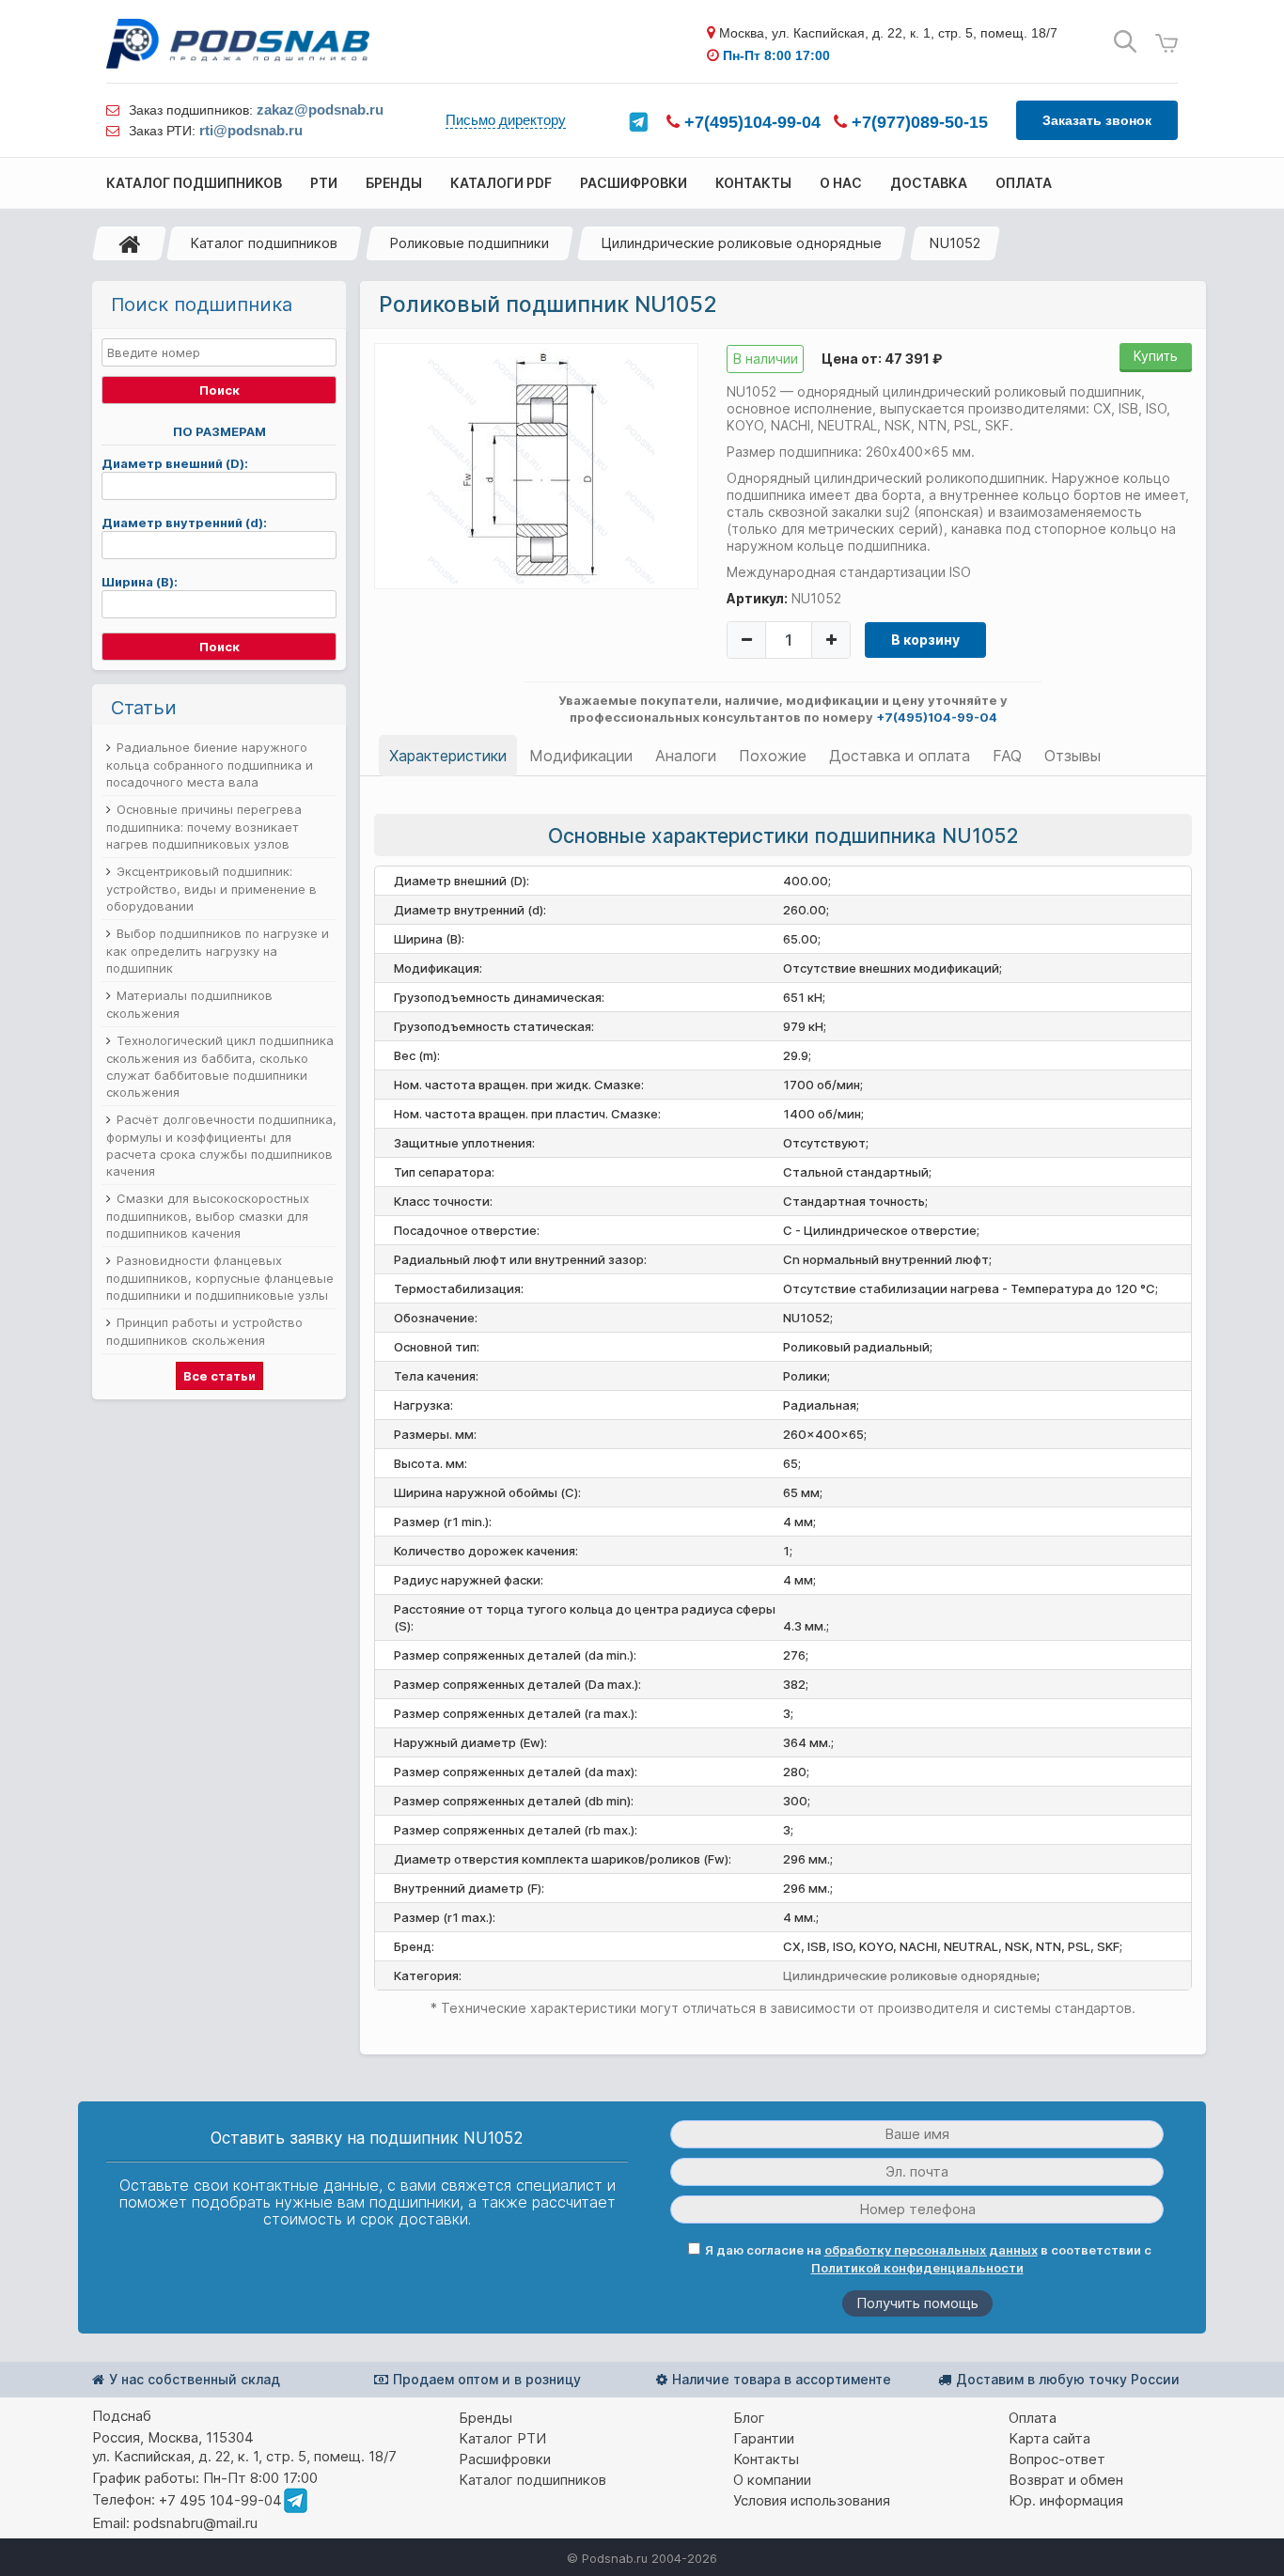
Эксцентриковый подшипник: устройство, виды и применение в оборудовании (211, 889)
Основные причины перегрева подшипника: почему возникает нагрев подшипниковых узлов (204, 827)
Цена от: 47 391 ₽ (882, 359)
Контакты (766, 2459)
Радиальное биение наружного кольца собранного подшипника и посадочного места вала (210, 765)
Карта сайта (1049, 2438)
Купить (1156, 356)
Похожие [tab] (773, 756)
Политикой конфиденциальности (917, 2268)
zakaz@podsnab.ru (320, 109)
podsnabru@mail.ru (196, 2523)
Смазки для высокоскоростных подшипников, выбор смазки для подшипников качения (208, 1216)
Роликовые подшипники (469, 243)
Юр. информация (1066, 2500)
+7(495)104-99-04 (750, 122)
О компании (772, 2480)
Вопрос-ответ (1057, 2459)
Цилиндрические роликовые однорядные (741, 243)
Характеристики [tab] (448, 756)
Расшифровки (505, 2459)
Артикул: (757, 598)
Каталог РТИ (502, 2438)
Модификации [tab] (581, 756)
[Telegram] (638, 122)
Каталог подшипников (264, 243)
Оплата (1033, 2418)
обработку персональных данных (931, 2250)
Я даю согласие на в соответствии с (928, 2259)
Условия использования (812, 2500)
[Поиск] (1125, 42)
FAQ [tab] (1007, 756)
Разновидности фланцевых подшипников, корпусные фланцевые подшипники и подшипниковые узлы (220, 1278)
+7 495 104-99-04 (220, 2500)
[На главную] (130, 243)
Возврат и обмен (1066, 2480)
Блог (749, 2418)
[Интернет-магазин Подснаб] (238, 44)
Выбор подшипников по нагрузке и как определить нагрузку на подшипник (218, 951)
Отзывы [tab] (1073, 756)
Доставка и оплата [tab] (900, 756)
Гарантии (764, 2438)
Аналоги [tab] (686, 756)
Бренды (485, 2418)
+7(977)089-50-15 (917, 122)
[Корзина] (1167, 44)
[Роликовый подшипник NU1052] (537, 465)
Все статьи (219, 1376)
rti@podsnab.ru (251, 130)
